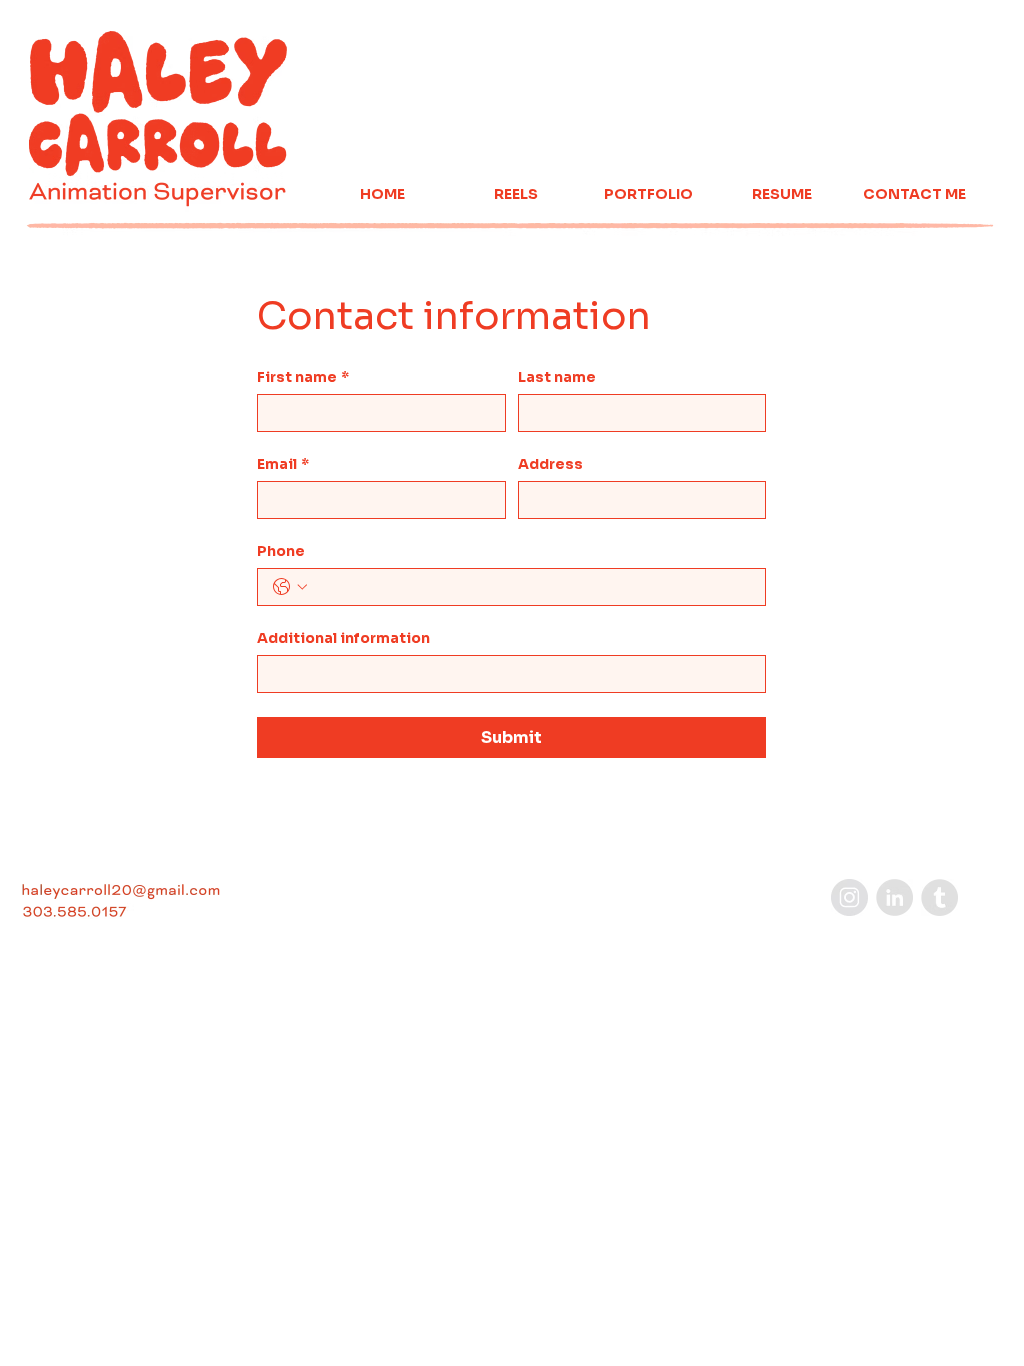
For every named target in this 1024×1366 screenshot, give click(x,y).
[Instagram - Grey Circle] (849, 897)
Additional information (343, 638)
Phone (281, 551)
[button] (515, 194)
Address (550, 464)
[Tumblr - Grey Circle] (939, 897)
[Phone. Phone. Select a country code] (290, 587)
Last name (557, 377)
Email (283, 464)
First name (303, 377)
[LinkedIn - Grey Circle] (894, 897)
